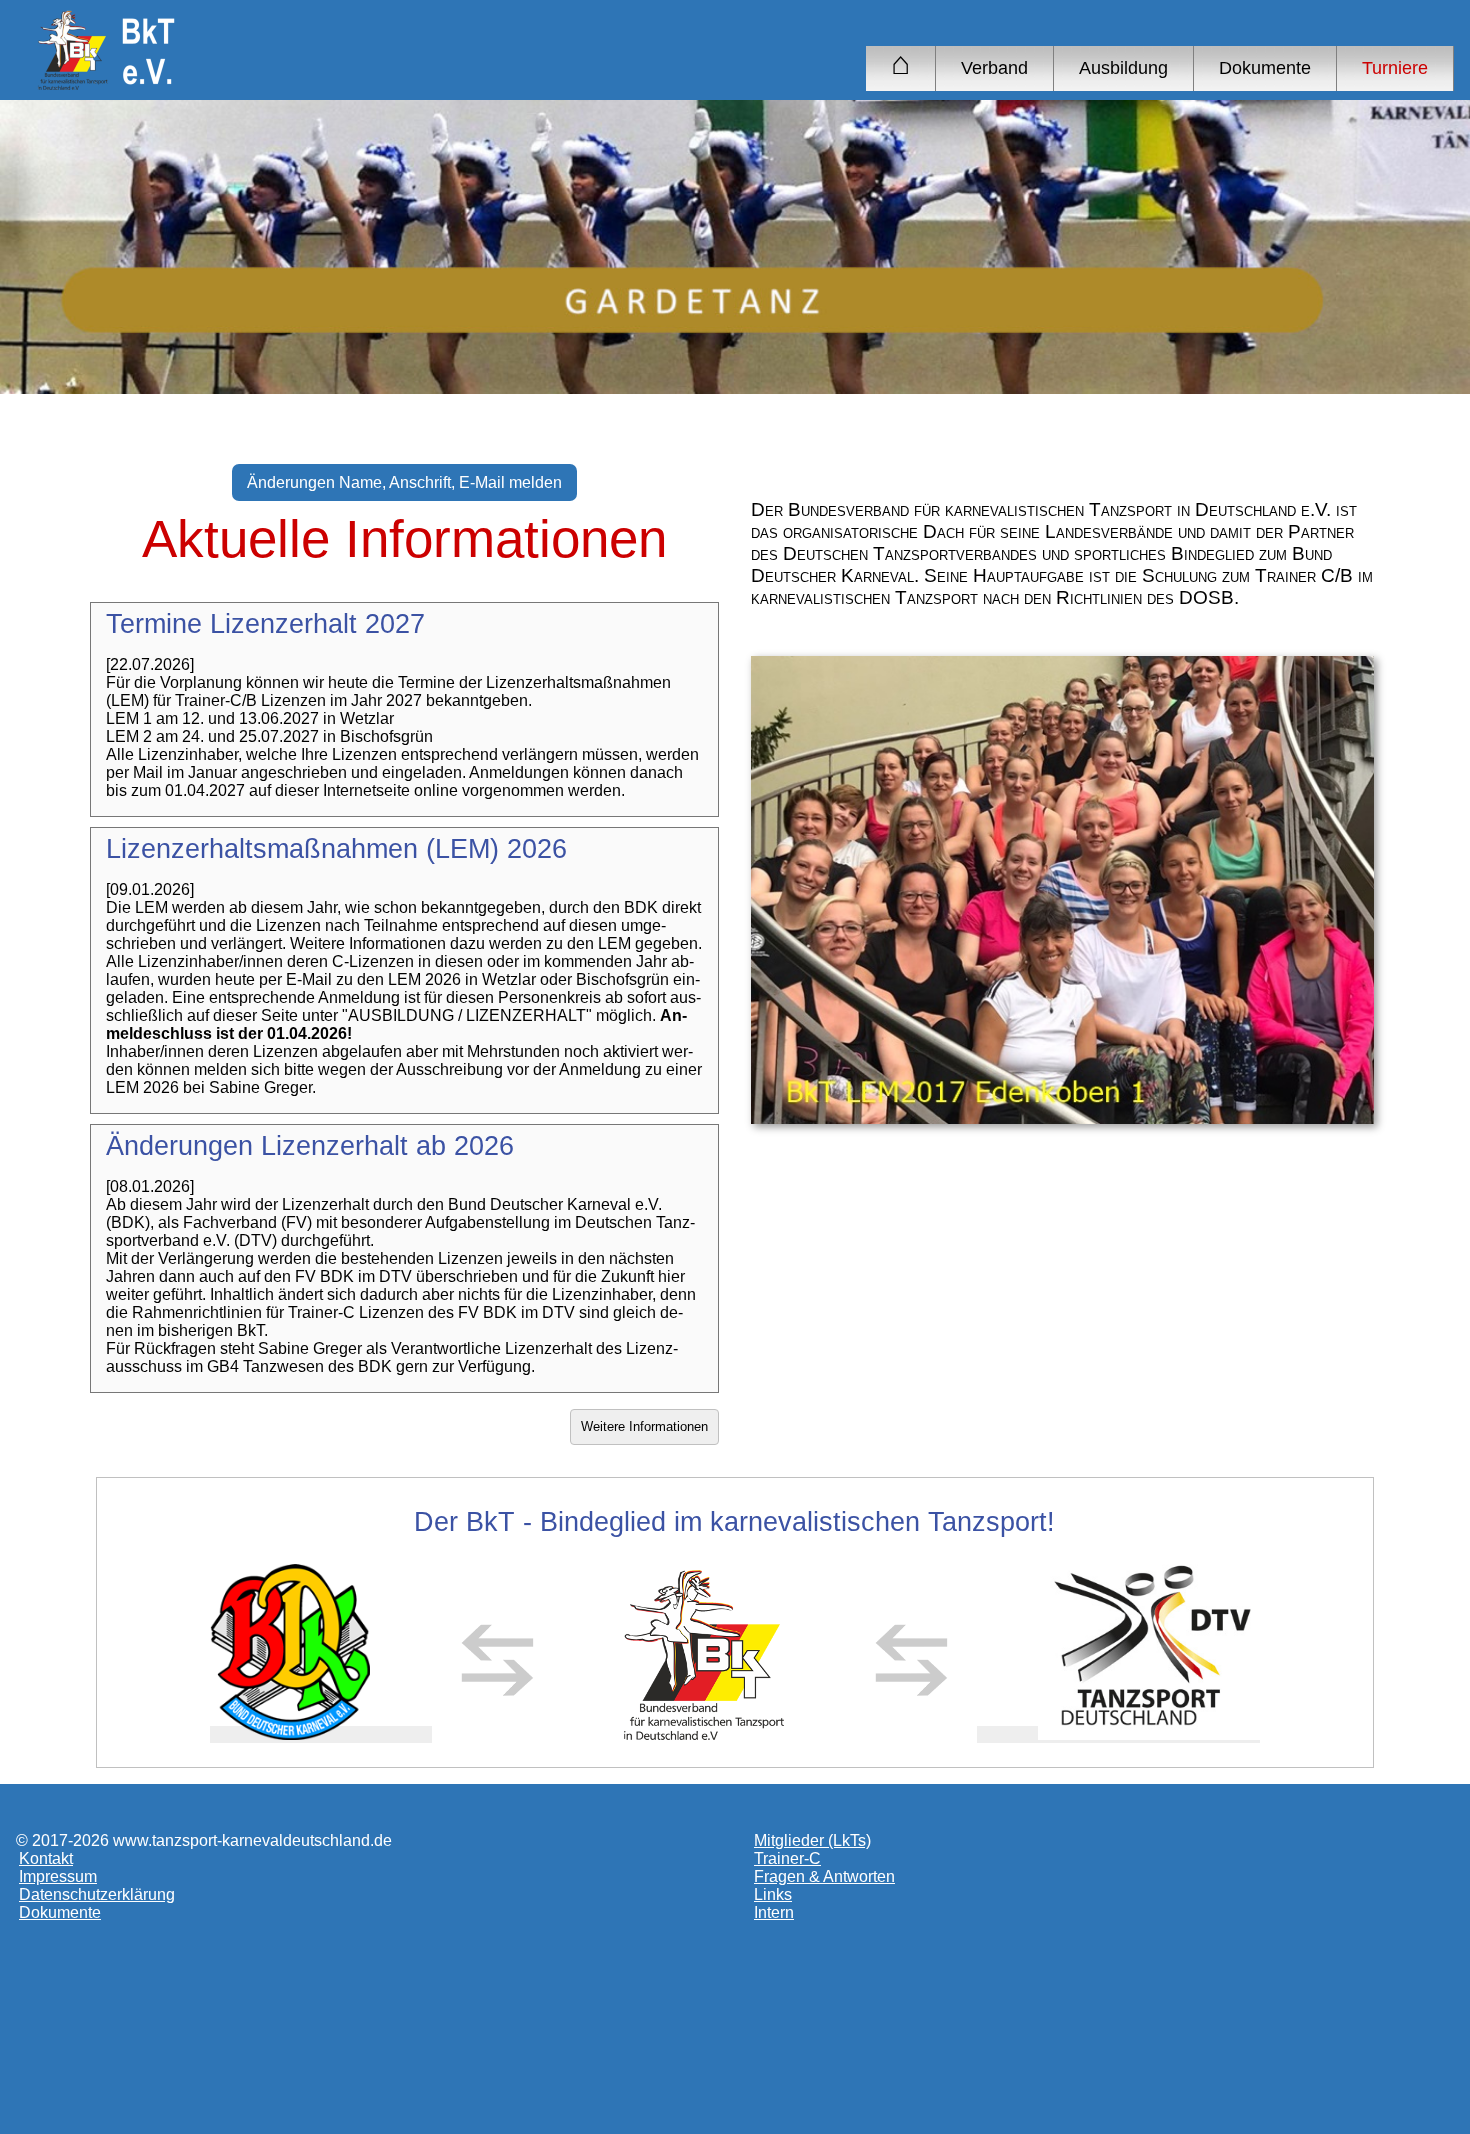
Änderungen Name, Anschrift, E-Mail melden (404, 482)
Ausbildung (1123, 68)
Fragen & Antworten (824, 1876)
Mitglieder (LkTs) (812, 1840)
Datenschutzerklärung (97, 1894)
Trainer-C (787, 1858)
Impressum (58, 1876)
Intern (774, 1912)
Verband (994, 68)
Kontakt (46, 1858)
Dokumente (1265, 68)
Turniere (1395, 68)
